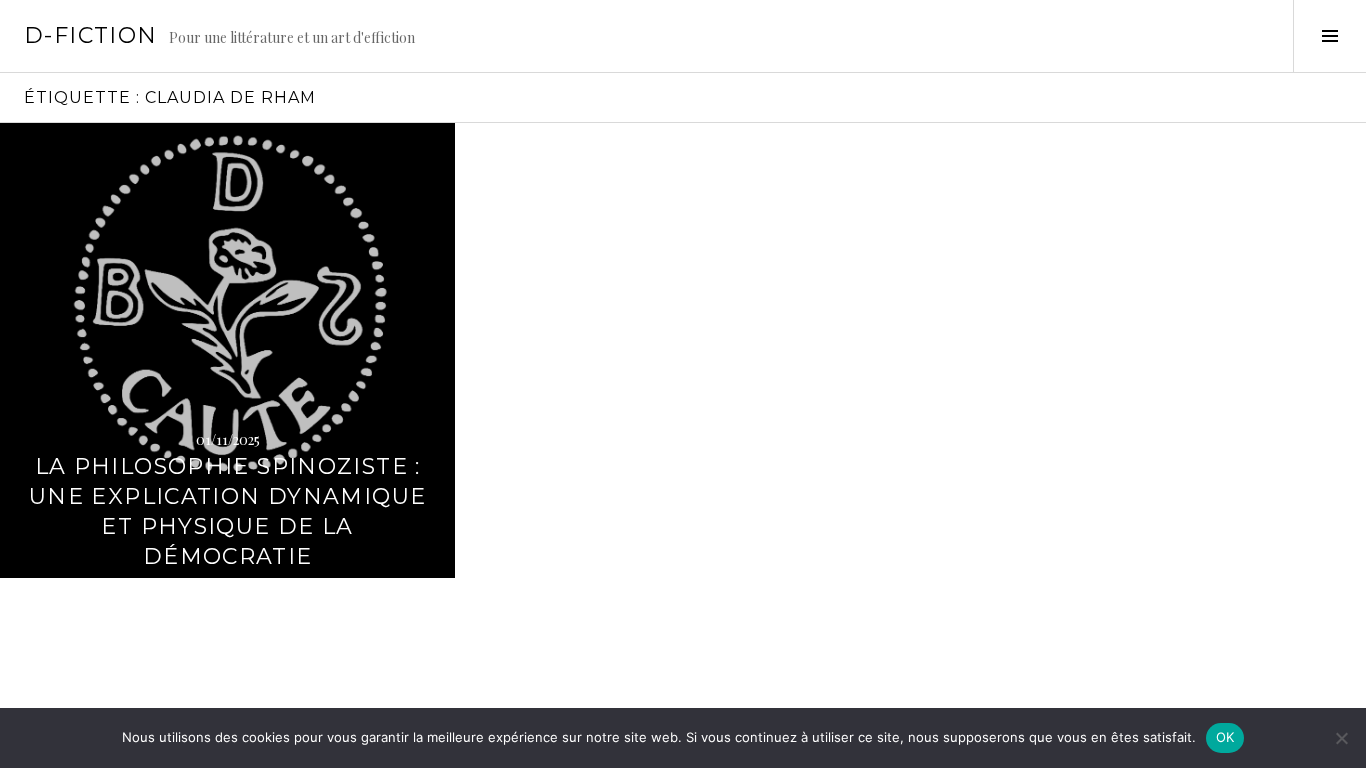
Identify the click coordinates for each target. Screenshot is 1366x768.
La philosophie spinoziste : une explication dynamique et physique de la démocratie (227, 511)
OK (1225, 737)
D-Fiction (90, 35)
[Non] (1341, 738)
